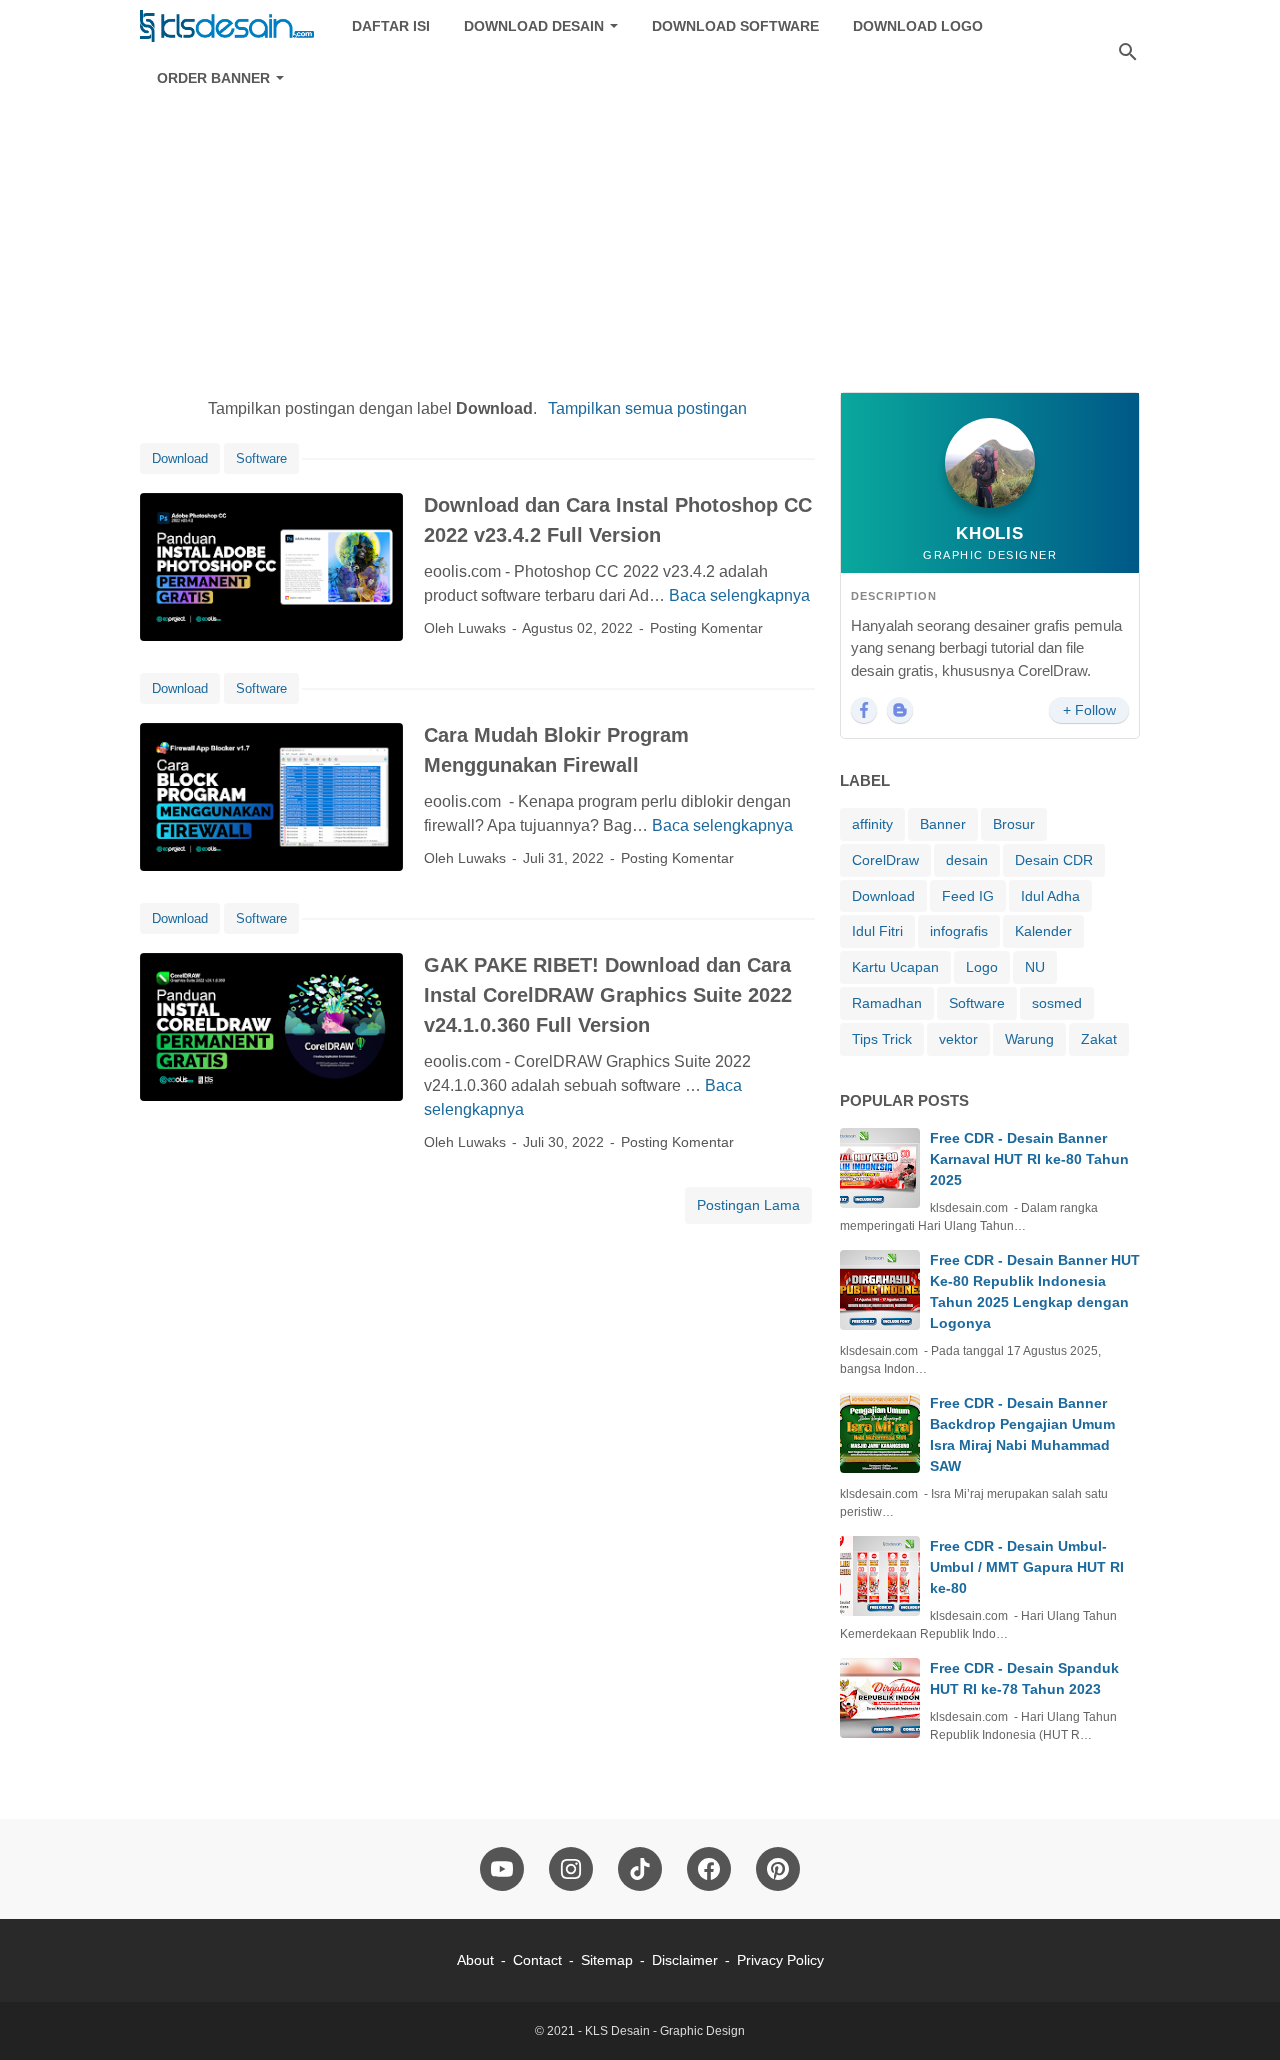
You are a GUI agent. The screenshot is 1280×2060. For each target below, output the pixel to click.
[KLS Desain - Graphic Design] (227, 26)
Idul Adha (1050, 896)
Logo (982, 967)
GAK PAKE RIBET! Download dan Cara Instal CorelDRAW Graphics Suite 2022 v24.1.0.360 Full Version (608, 995)
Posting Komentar (706, 628)
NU (1035, 967)
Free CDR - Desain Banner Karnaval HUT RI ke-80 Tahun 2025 (1029, 1159)
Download (180, 458)
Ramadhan (887, 1003)
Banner (943, 824)
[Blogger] (900, 710)
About (475, 1960)
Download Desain (534, 26)
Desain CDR (1054, 860)
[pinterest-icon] (778, 1869)
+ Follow (1089, 710)
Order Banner (213, 78)
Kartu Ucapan (895, 967)
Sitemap (607, 1960)
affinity (872, 824)
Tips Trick (882, 1039)
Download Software (735, 26)
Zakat (1099, 1039)
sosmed (1057, 1003)
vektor (958, 1039)
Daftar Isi (391, 26)
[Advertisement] (640, 222)
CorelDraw (885, 860)
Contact (537, 1960)
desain (967, 860)
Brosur (1014, 824)
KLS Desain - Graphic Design (665, 2031)
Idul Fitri (877, 931)
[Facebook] (864, 710)
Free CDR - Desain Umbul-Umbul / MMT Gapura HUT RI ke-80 (1027, 1567)
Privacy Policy (780, 1960)
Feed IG (968, 896)
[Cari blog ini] (1128, 52)
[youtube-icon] (502, 1869)
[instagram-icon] (571, 1869)
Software (261, 458)
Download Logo (918, 26)
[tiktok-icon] (640, 1869)
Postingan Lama (748, 1205)
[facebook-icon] (709, 1869)
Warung (1029, 1039)
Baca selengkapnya (739, 595)
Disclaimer (685, 1960)
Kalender (1043, 931)
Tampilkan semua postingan (647, 408)
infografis (959, 931)
